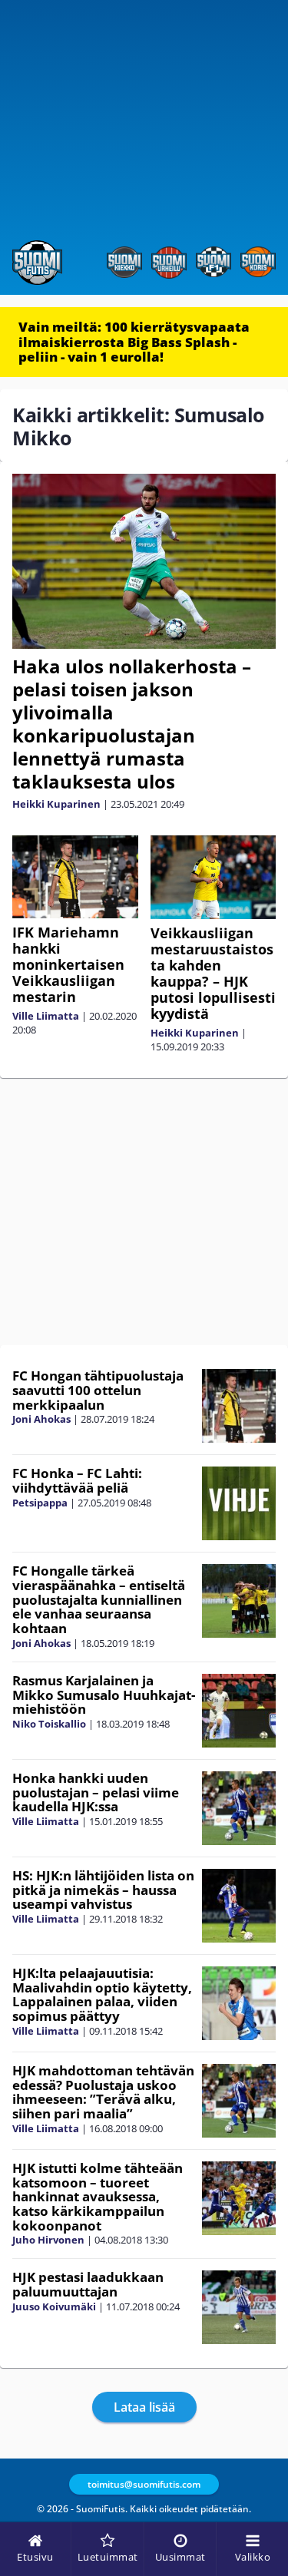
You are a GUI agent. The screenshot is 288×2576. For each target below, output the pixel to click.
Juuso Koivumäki (54, 2306)
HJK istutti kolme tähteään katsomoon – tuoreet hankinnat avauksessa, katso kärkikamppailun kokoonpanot (98, 2197)
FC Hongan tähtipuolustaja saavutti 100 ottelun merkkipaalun (98, 1390)
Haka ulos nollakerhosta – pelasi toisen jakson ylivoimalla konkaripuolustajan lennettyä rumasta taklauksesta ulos (132, 724)
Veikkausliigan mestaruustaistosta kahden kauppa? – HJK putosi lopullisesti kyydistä (213, 973)
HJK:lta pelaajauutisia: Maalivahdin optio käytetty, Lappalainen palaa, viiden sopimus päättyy (102, 1994)
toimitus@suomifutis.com (144, 2484)
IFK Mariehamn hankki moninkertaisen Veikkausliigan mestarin (68, 964)
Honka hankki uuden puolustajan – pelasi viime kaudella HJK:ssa (96, 1792)
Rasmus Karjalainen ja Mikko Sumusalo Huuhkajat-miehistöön (104, 1695)
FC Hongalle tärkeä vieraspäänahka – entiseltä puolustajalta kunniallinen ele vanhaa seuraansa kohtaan (99, 1599)
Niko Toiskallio (49, 1724)
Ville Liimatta (46, 1016)
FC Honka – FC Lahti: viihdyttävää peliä (77, 1480)
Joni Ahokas (41, 1419)
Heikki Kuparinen (56, 804)
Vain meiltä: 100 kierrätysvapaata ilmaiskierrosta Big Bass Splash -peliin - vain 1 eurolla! (134, 342)
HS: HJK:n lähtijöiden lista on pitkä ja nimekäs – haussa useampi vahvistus (103, 1890)
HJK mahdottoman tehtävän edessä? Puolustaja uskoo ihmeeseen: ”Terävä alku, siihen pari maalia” (103, 2092)
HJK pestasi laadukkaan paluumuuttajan (88, 2284)
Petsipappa (40, 1503)
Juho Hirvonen (48, 2240)
